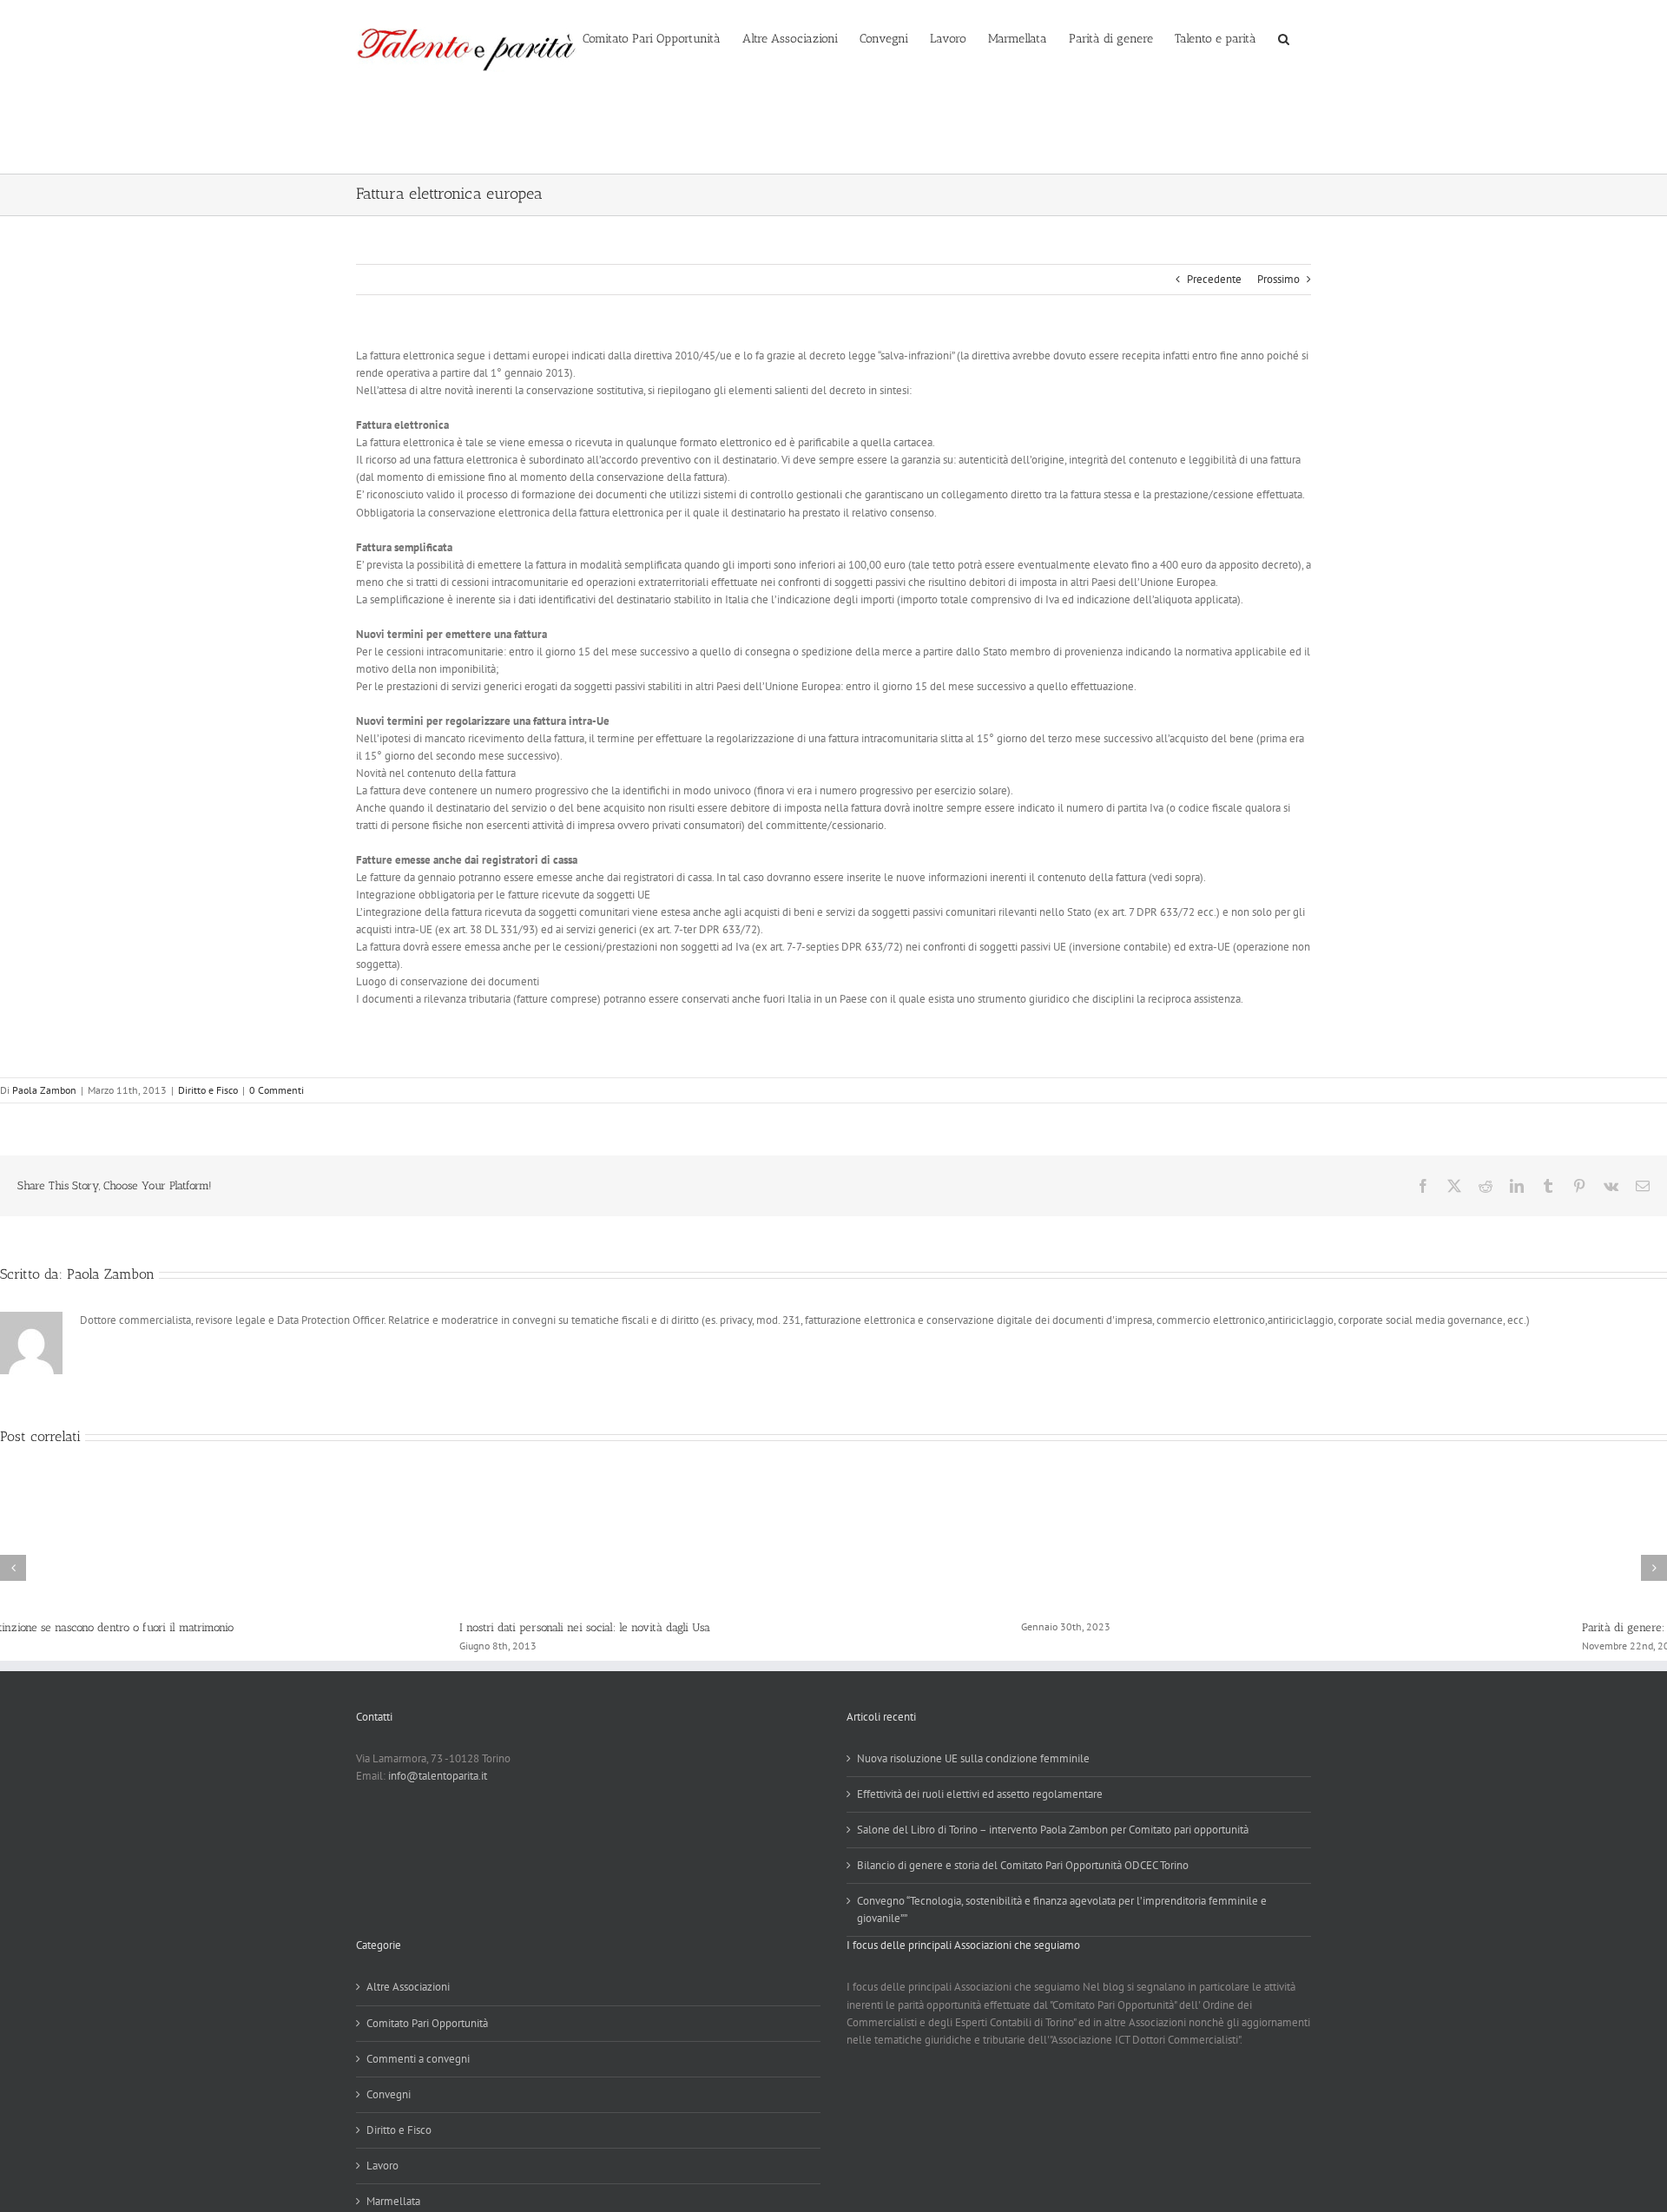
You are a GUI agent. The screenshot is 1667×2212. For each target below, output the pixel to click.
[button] (1284, 37)
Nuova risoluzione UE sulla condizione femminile (973, 1758)
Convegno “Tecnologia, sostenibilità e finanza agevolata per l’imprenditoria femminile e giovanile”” (1062, 1909)
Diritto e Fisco (208, 1090)
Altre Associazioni (408, 1987)
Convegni (389, 2094)
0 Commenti (277, 1090)
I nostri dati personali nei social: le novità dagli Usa (125, 1627)
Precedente (1214, 279)
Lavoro (382, 2166)
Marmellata (393, 2201)
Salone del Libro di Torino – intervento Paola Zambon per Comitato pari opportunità (1053, 1830)
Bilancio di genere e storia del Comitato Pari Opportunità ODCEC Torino (1023, 1865)
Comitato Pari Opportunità (427, 2023)
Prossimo (1278, 279)
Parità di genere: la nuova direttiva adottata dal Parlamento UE (1278, 1627)
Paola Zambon (44, 1090)
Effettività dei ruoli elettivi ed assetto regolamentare (980, 1794)
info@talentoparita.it (438, 1776)
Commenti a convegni (418, 2059)
